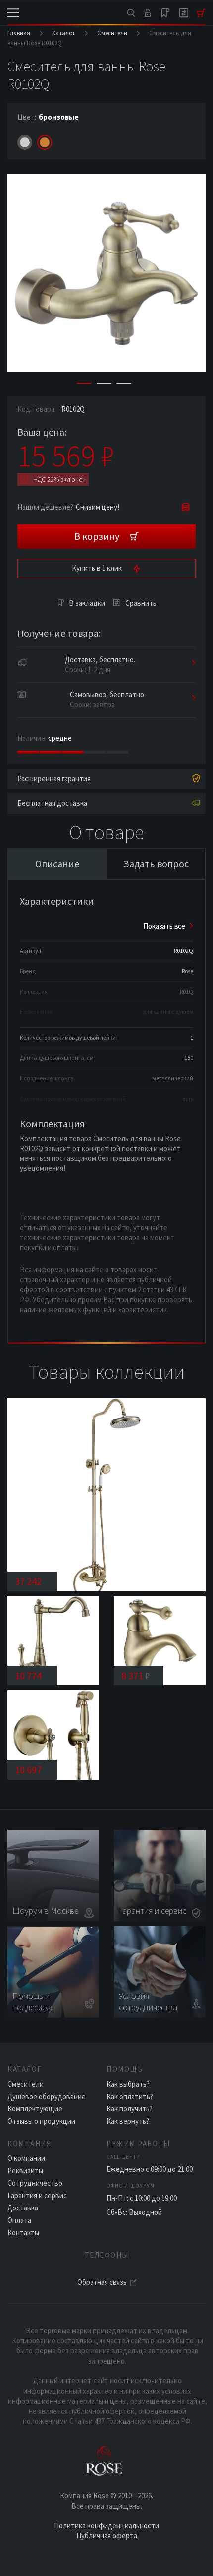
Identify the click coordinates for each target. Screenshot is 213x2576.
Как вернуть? (128, 2121)
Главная (19, 33)
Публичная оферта (107, 2536)
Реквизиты (25, 2171)
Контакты (23, 2233)
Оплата (19, 2220)
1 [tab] (84, 383)
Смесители (112, 33)
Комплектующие (35, 2109)
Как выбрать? (128, 2084)
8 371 (136, 1675)
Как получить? (130, 2109)
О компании (26, 2158)
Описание (57, 864)
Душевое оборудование (47, 2096)
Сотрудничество (35, 2183)
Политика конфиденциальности (106, 2526)
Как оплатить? (130, 2096)
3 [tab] (124, 383)
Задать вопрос (156, 864)
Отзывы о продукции (41, 2121)
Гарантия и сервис (37, 2195)
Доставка (23, 2208)
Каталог (64, 33)
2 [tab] (104, 383)
